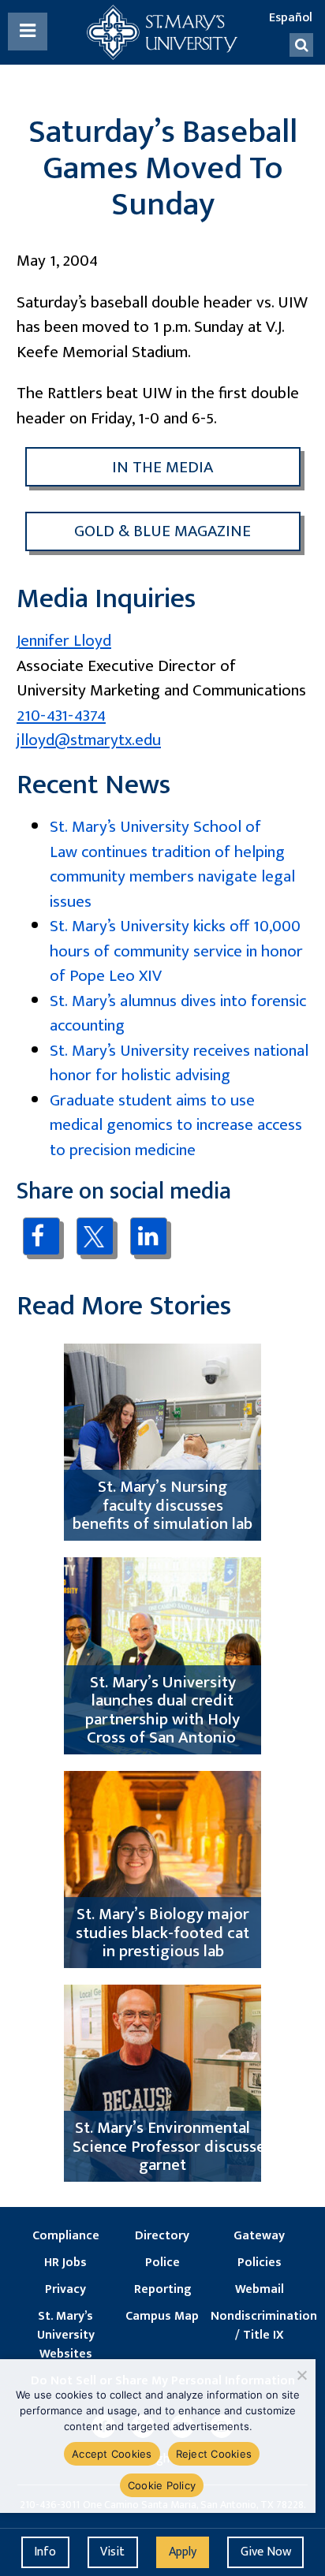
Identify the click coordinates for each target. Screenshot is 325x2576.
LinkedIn (149, 1236)
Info (45, 2552)
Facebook (41, 1236)
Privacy (65, 2290)
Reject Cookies (214, 2454)
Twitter (95, 1236)
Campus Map (162, 2317)
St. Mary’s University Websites (66, 2336)
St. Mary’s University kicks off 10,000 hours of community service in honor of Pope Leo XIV (176, 951)
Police (162, 2263)
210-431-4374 (61, 716)
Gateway (259, 2236)
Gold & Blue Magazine (162, 531)
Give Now (266, 2552)
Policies (260, 2263)
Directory (162, 2236)
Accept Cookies (112, 2454)
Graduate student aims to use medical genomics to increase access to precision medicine (176, 1125)
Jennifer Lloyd (64, 641)
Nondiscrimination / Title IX (259, 2326)
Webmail (260, 2290)
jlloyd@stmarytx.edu (89, 740)
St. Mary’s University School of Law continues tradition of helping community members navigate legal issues (172, 864)
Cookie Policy (162, 2485)
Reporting (162, 2290)
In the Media (162, 467)
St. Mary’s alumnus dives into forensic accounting (178, 1014)
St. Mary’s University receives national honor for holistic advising (179, 1063)
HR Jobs (65, 2263)
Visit (112, 2552)
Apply (183, 2552)
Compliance (66, 2236)
